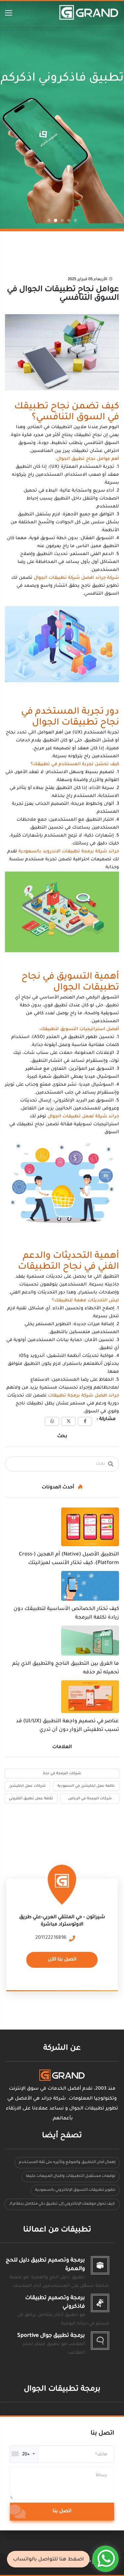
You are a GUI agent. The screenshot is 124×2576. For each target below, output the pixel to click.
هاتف (102, 2455)
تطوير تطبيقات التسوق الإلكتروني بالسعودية (75, 2190)
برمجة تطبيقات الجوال (62, 2389)
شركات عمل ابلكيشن (27, 1786)
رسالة (102, 2476)
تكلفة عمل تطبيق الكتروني (31, 1799)
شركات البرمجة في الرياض (90, 1799)
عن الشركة (62, 2049)
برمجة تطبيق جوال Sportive (51, 2336)
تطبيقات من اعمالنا (57, 2230)
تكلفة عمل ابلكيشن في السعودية (86, 1786)
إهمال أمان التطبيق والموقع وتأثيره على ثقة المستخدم (67, 2163)
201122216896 (51, 1938)
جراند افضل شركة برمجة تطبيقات (83, 1396)
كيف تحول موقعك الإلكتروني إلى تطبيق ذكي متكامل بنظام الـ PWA (62, 2206)
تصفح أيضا (62, 2136)
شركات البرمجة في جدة (62, 1773)
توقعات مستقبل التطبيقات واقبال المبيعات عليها (71, 2176)
